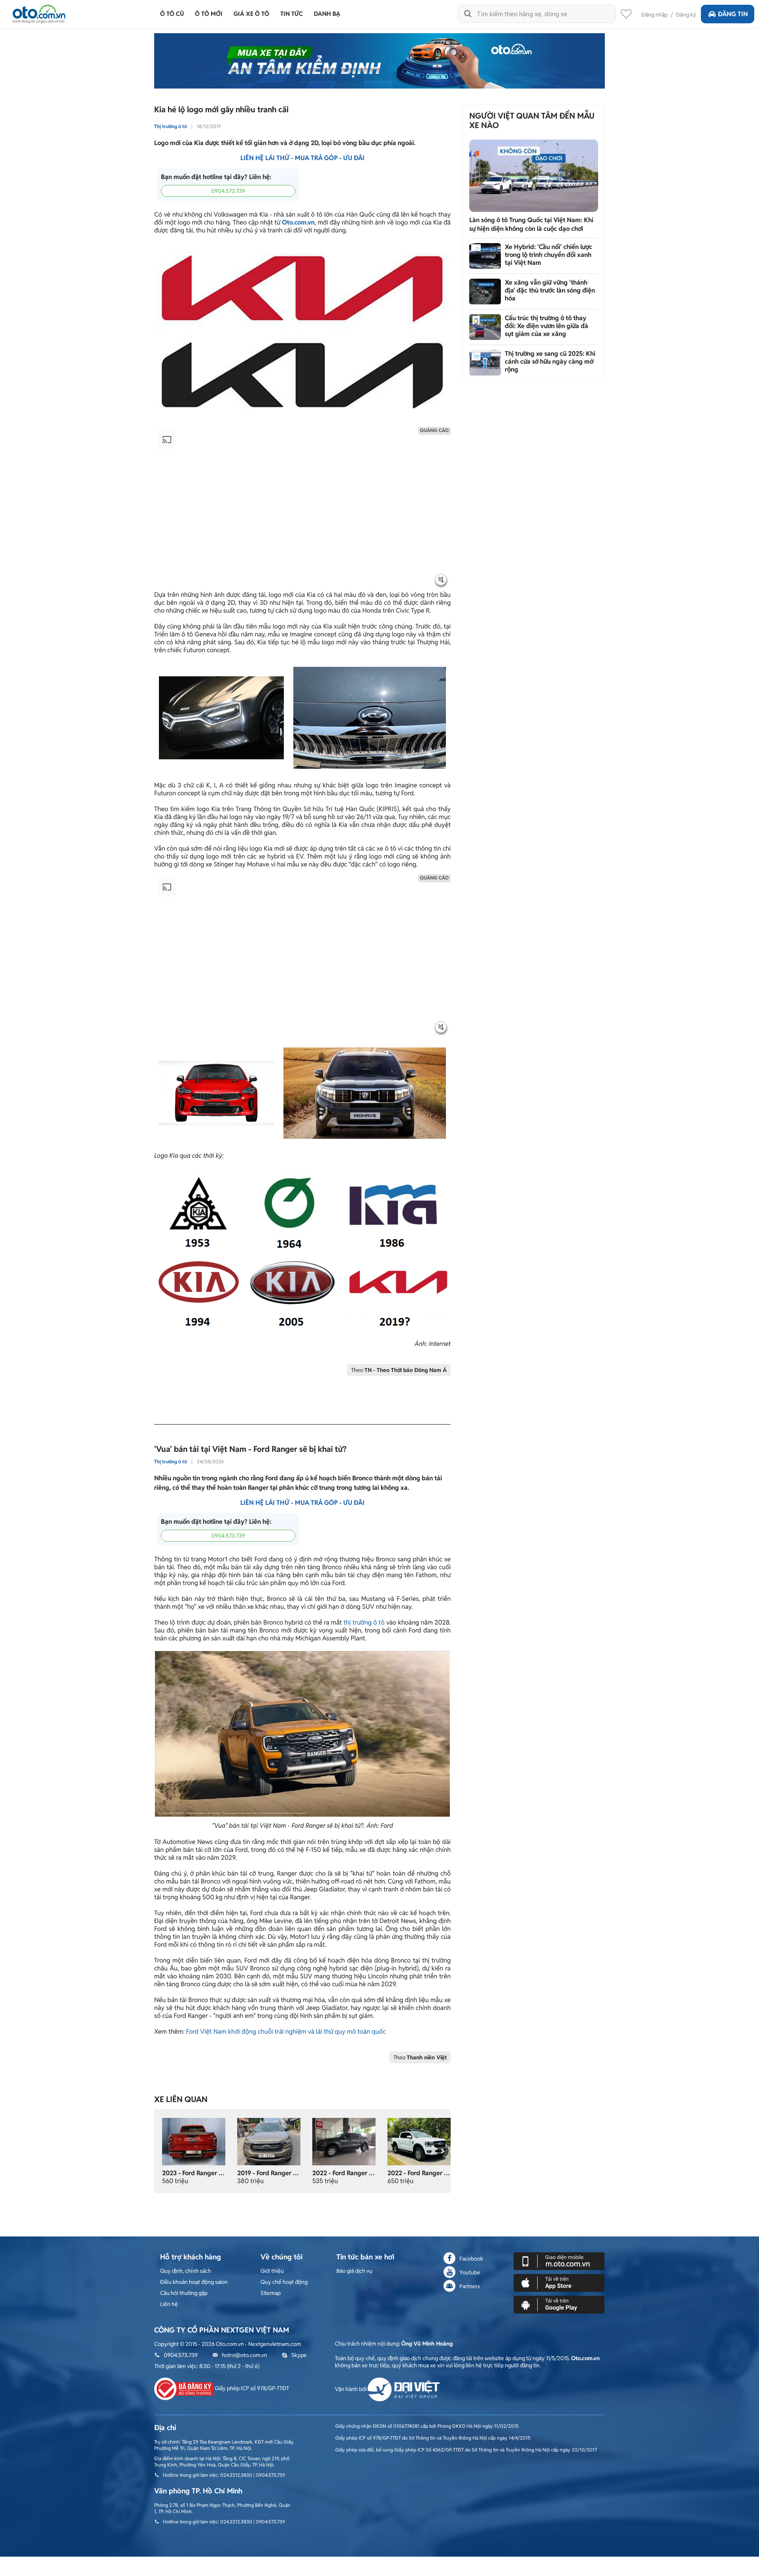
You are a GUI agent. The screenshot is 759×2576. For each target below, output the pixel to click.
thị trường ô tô (364, 1622)
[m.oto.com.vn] (559, 2261)
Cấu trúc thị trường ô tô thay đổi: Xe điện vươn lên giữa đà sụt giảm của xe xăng (547, 326)
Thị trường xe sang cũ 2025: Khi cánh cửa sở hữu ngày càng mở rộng (550, 361)
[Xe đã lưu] (626, 16)
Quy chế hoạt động (284, 2282)
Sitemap (271, 2293)
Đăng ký (686, 15)
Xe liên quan (181, 2099)
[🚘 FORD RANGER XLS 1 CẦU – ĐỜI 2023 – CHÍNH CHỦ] (194, 2141)
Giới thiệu (272, 2271)
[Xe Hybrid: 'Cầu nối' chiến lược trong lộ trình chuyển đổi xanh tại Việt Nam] (485, 256)
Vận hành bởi (351, 2389)
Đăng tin (733, 14)
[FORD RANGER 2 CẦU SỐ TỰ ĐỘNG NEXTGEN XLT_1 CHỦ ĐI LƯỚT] (419, 2141)
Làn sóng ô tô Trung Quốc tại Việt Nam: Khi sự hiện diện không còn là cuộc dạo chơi (531, 224)
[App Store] (559, 2282)
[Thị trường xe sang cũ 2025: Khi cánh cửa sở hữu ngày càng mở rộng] (485, 363)
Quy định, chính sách (186, 2271)
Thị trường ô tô (171, 126)
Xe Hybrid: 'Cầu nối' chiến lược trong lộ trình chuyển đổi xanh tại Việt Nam (548, 255)
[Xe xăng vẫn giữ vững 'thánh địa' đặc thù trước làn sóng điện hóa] (485, 292)
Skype (299, 2355)
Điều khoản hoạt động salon (194, 2282)
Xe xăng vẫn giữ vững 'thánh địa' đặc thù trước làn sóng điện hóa (550, 290)
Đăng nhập (654, 15)
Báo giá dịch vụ (354, 2271)
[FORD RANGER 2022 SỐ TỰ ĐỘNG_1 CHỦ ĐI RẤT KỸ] (344, 2141)
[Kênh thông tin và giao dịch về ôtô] (39, 12)
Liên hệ (169, 2304)
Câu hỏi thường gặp (184, 2293)
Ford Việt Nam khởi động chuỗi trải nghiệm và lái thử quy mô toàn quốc (286, 2032)
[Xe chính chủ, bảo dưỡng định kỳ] (269, 2141)
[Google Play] (559, 2304)
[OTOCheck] (379, 61)
